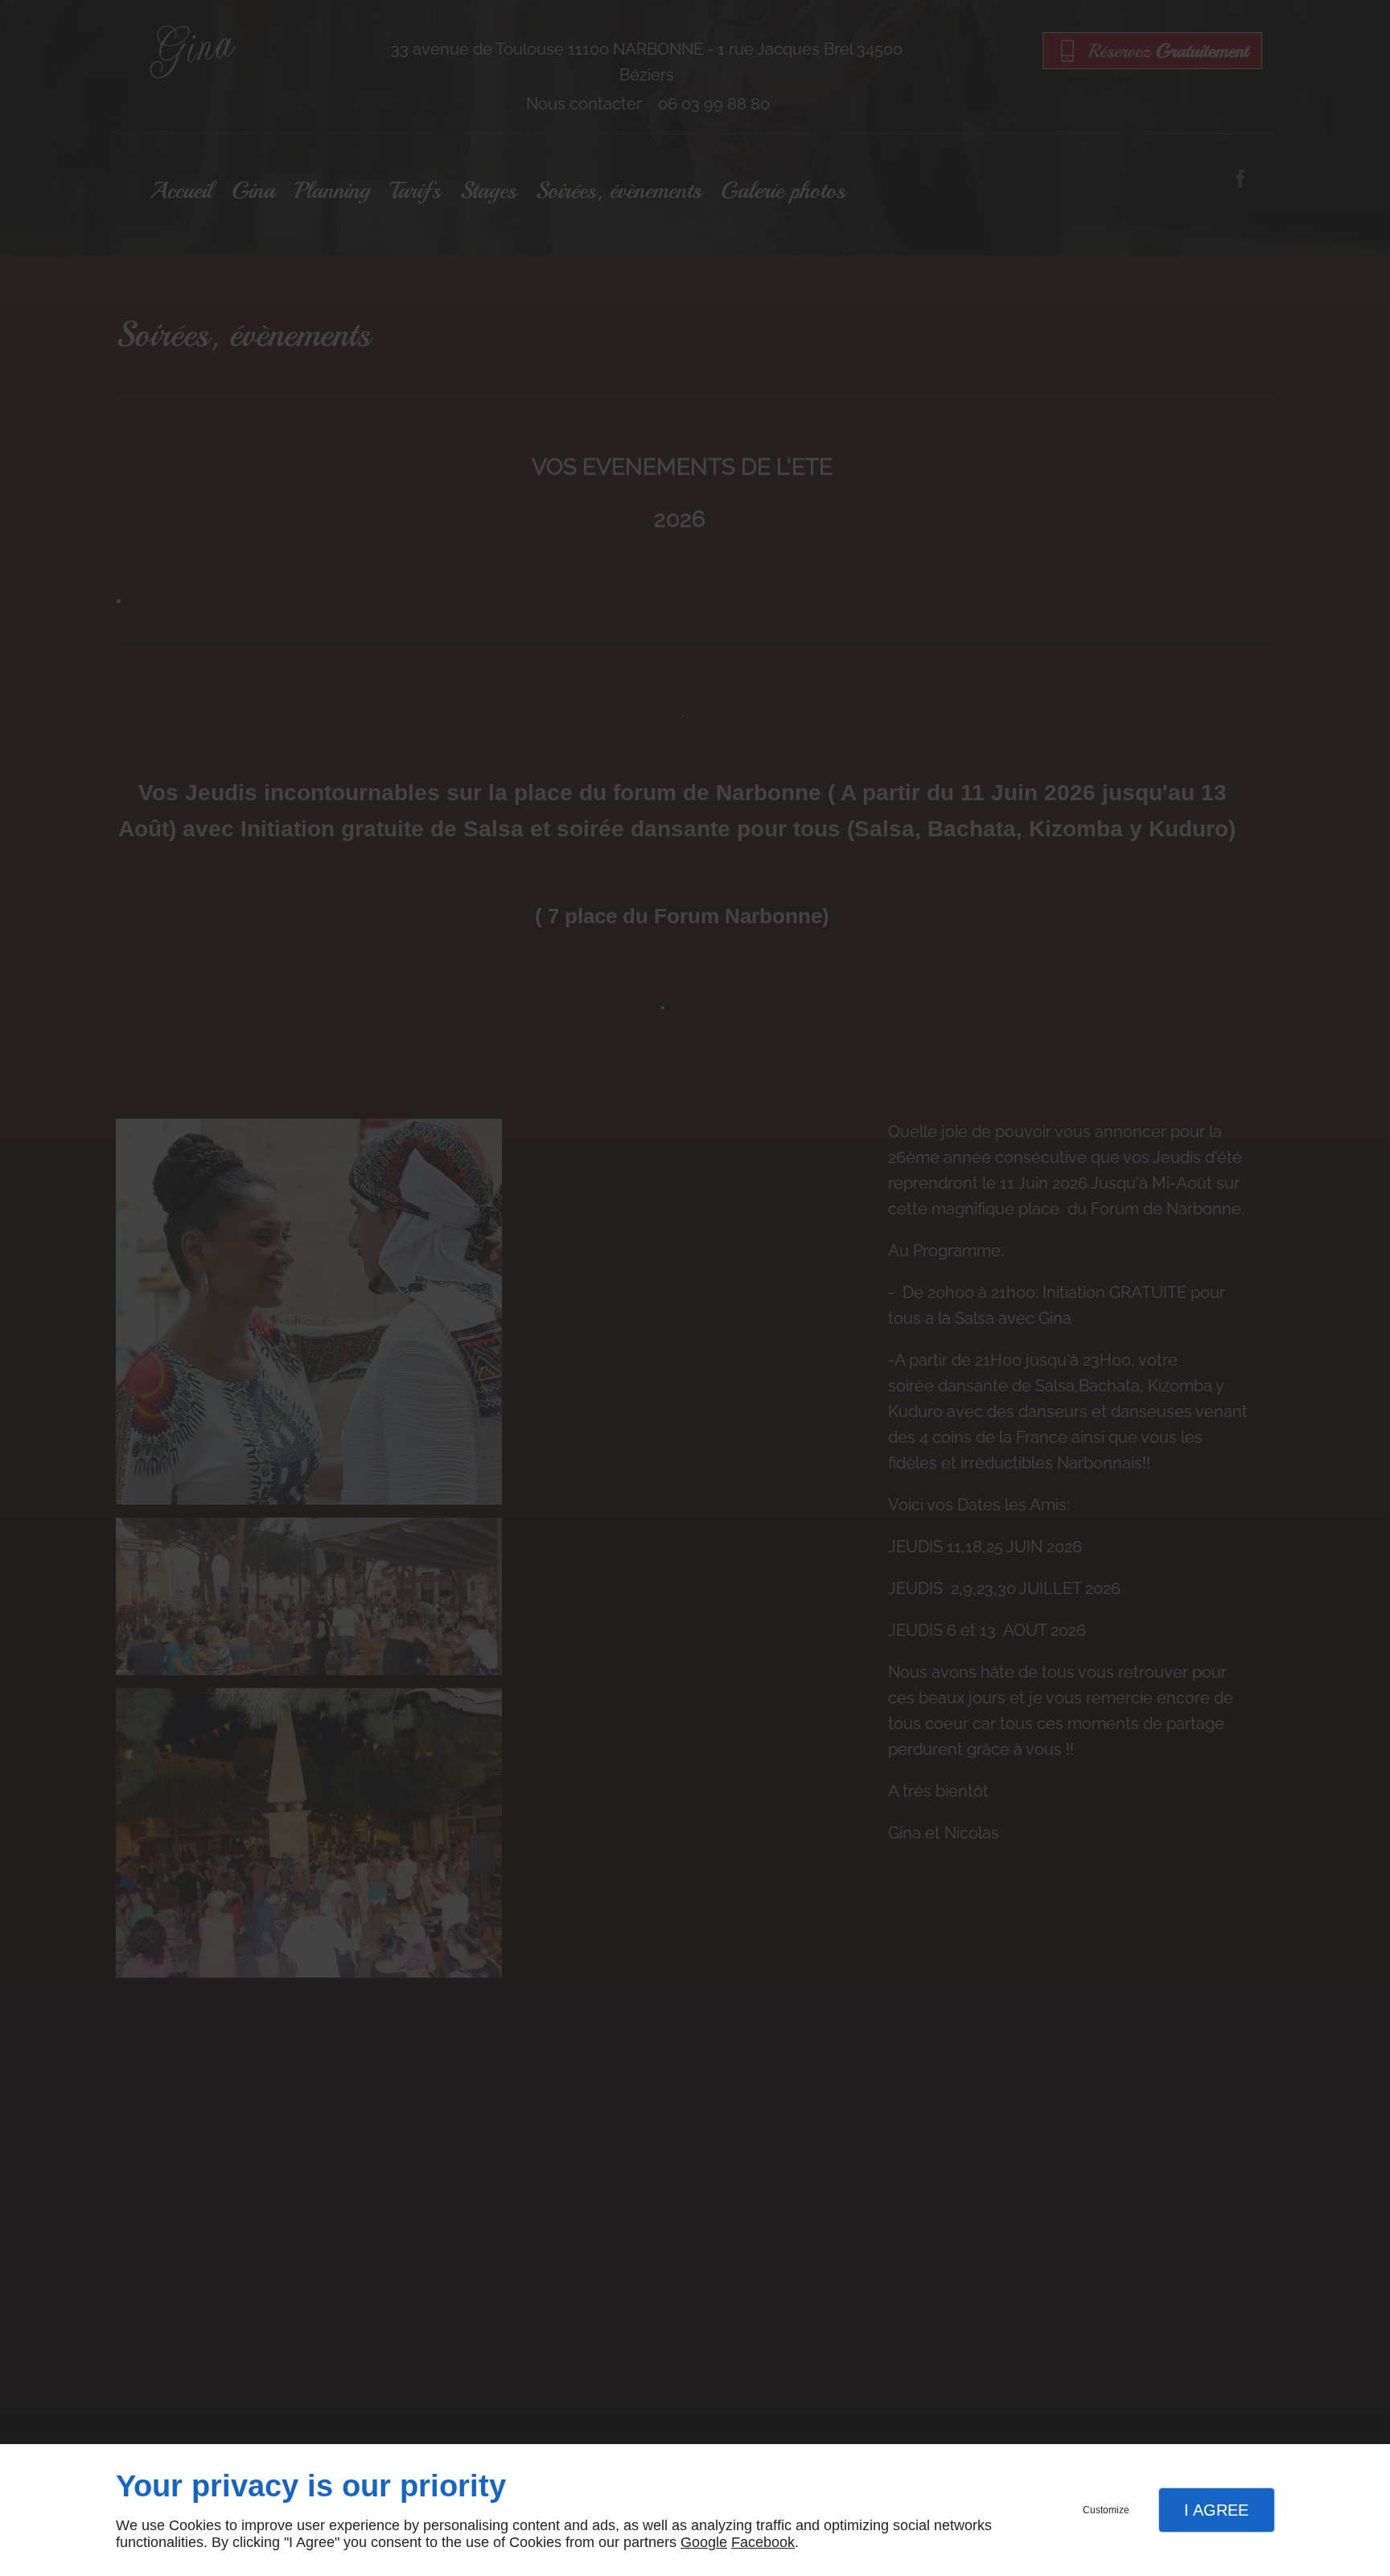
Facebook (763, 2542)
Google (704, 2542)
